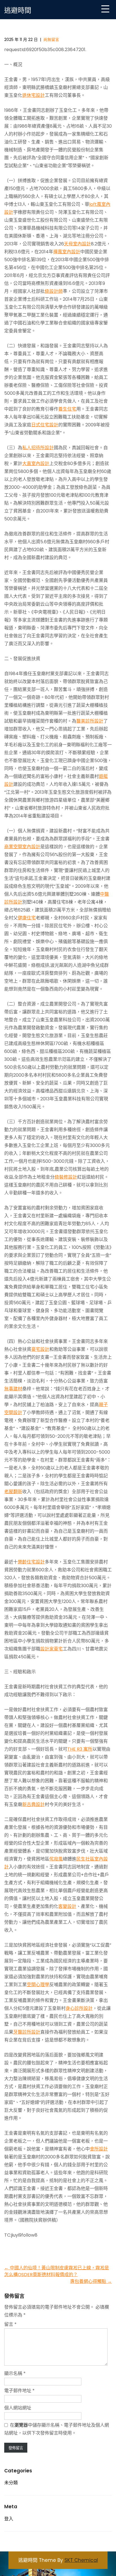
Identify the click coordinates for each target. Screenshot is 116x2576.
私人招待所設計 (38, 448)
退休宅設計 (34, 95)
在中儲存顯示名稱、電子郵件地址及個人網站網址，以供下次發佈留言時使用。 (57, 2429)
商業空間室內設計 (22, 847)
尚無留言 (51, 40)
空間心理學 (38, 1985)
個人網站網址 (18, 2408)
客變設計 (67, 1906)
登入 (9, 2519)
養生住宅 (67, 409)
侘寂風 (56, 1859)
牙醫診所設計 (27, 2032)
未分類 (11, 2483)
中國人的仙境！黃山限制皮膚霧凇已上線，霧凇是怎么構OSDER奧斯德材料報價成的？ (57, 2271)
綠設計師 (54, 291)
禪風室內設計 (67, 252)
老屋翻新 (13, 1492)
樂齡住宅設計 (31, 1562)
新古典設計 (34, 1804)
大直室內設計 (36, 463)
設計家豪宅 (52, 1649)
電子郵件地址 (19, 2391)
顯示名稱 (15, 2373)
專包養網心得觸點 (91, 2281)
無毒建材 (13, 1389)
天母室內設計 (77, 244)
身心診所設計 (79, 2008)
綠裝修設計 (66, 1177)
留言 (10, 2324)
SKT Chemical (81, 2560)
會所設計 (99, 2149)
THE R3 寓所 (80, 1749)
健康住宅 (27, 918)
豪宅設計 (40, 1349)
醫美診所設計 (90, 721)
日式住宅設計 (45, 425)
